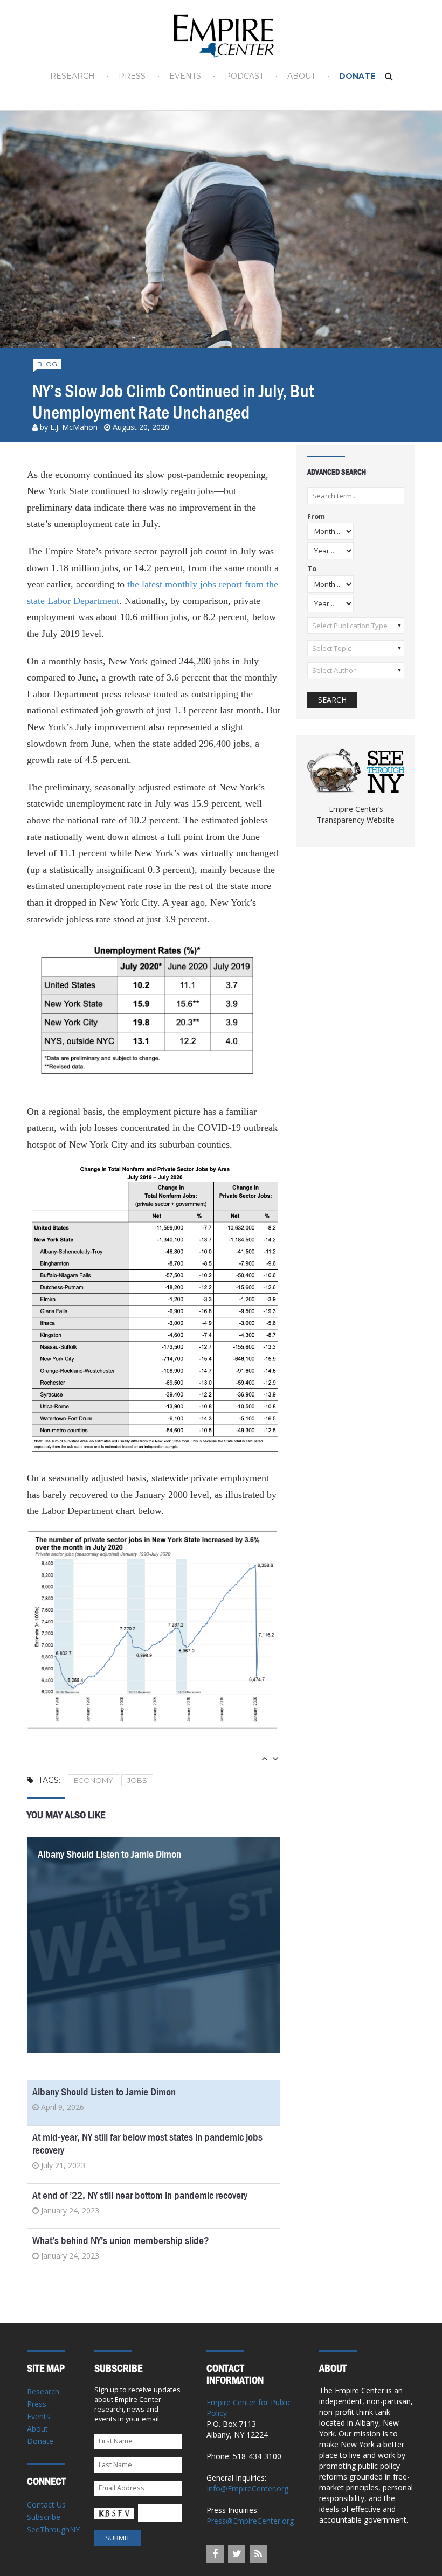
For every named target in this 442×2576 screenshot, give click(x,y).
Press (132, 76)
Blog (47, 364)
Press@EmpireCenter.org (250, 2521)
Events (185, 76)
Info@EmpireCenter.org (247, 2488)
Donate (357, 76)
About (301, 76)
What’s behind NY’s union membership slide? (121, 2241)
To (312, 569)
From (316, 517)
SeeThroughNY (53, 2529)
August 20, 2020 (141, 427)
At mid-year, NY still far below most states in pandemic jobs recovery (147, 2144)
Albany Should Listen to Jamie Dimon (109, 1854)
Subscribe (44, 2517)
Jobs (137, 1780)
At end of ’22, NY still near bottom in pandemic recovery (140, 2195)
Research (72, 76)
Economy (94, 1780)
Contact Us (46, 2505)
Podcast (244, 76)
